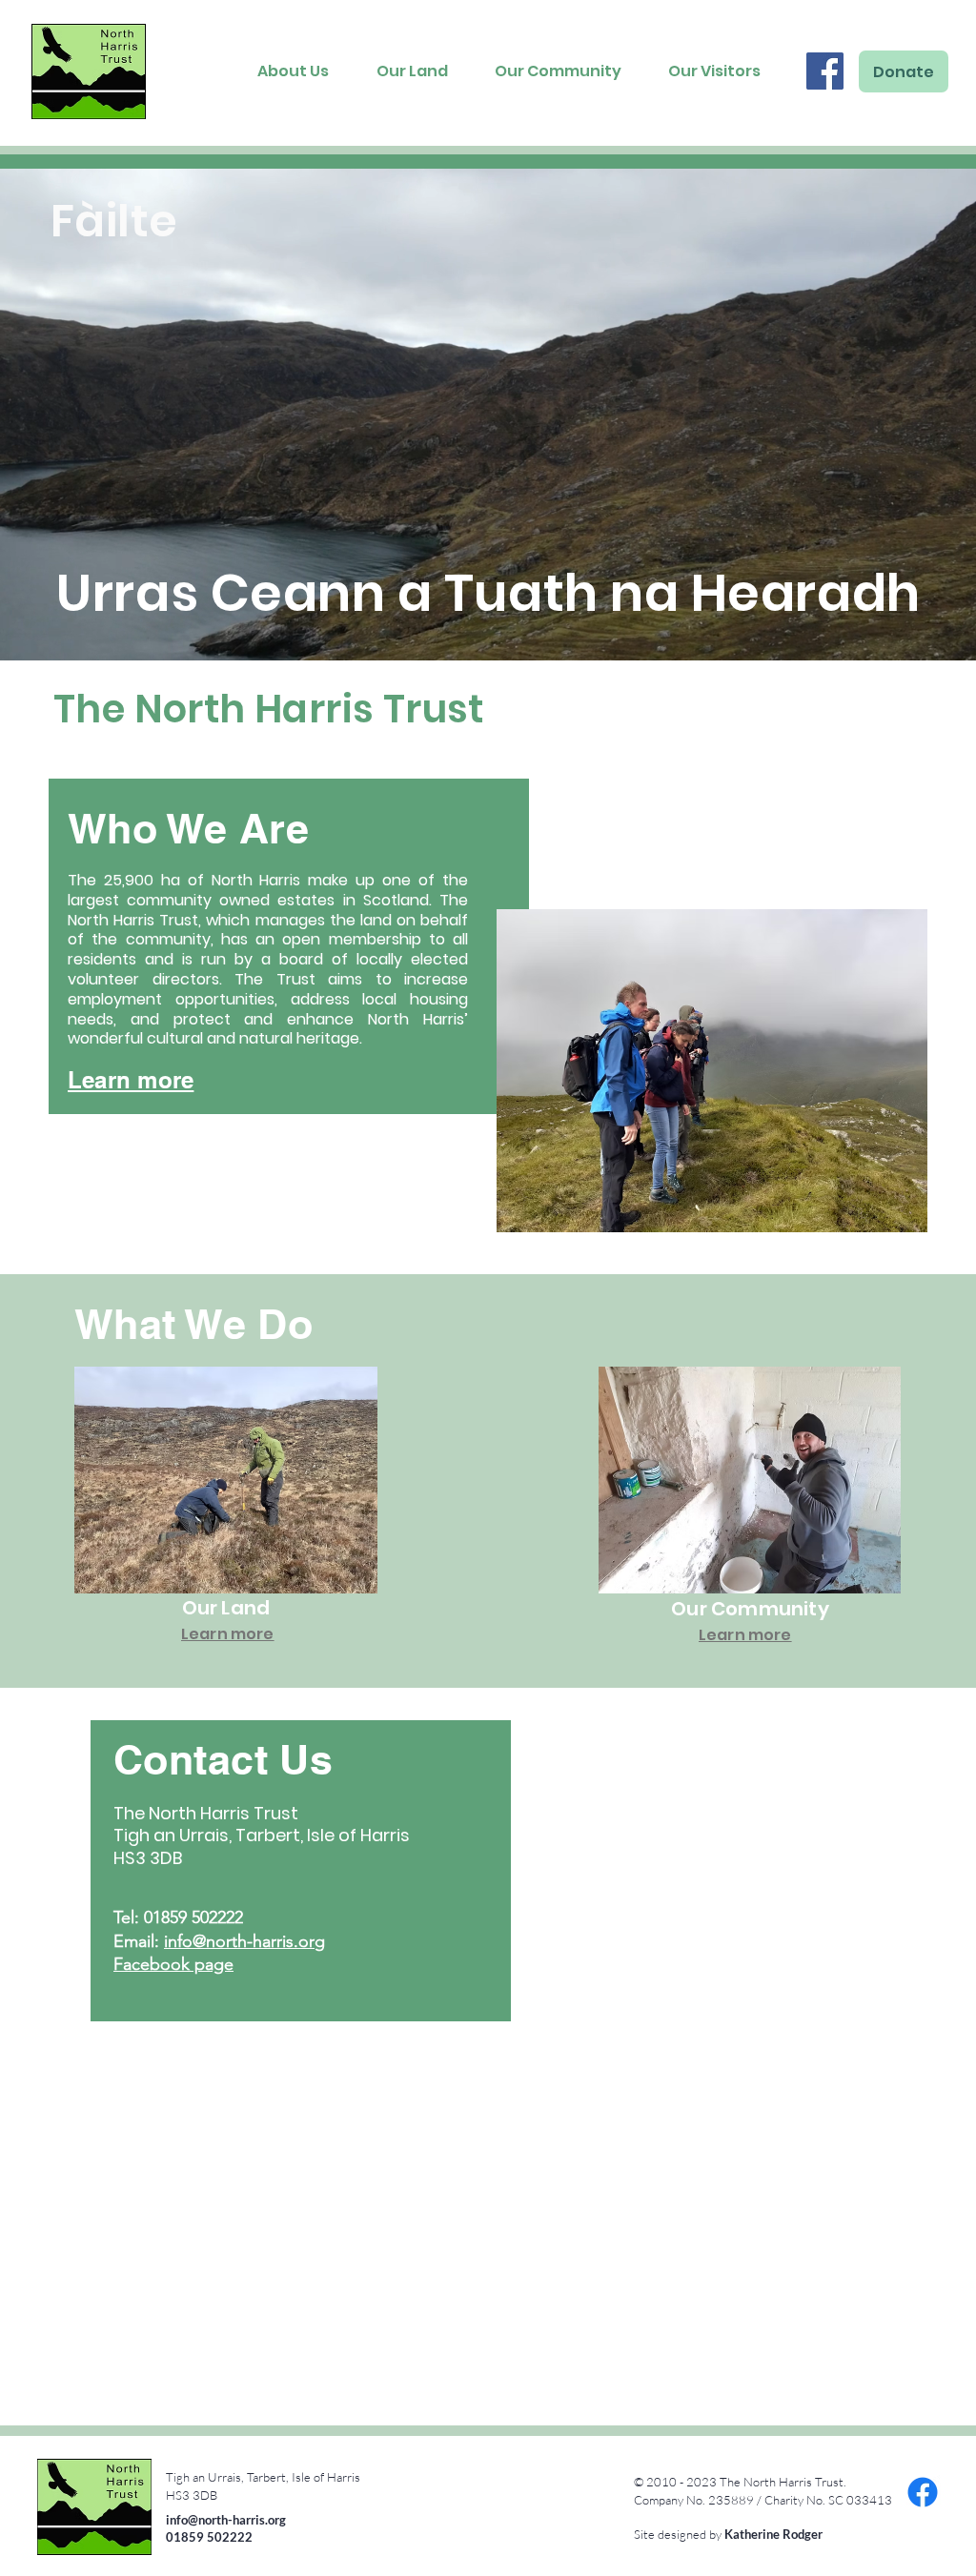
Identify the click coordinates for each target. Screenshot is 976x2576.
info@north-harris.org (244, 1941)
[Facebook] (825, 71)
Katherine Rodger (773, 2534)
